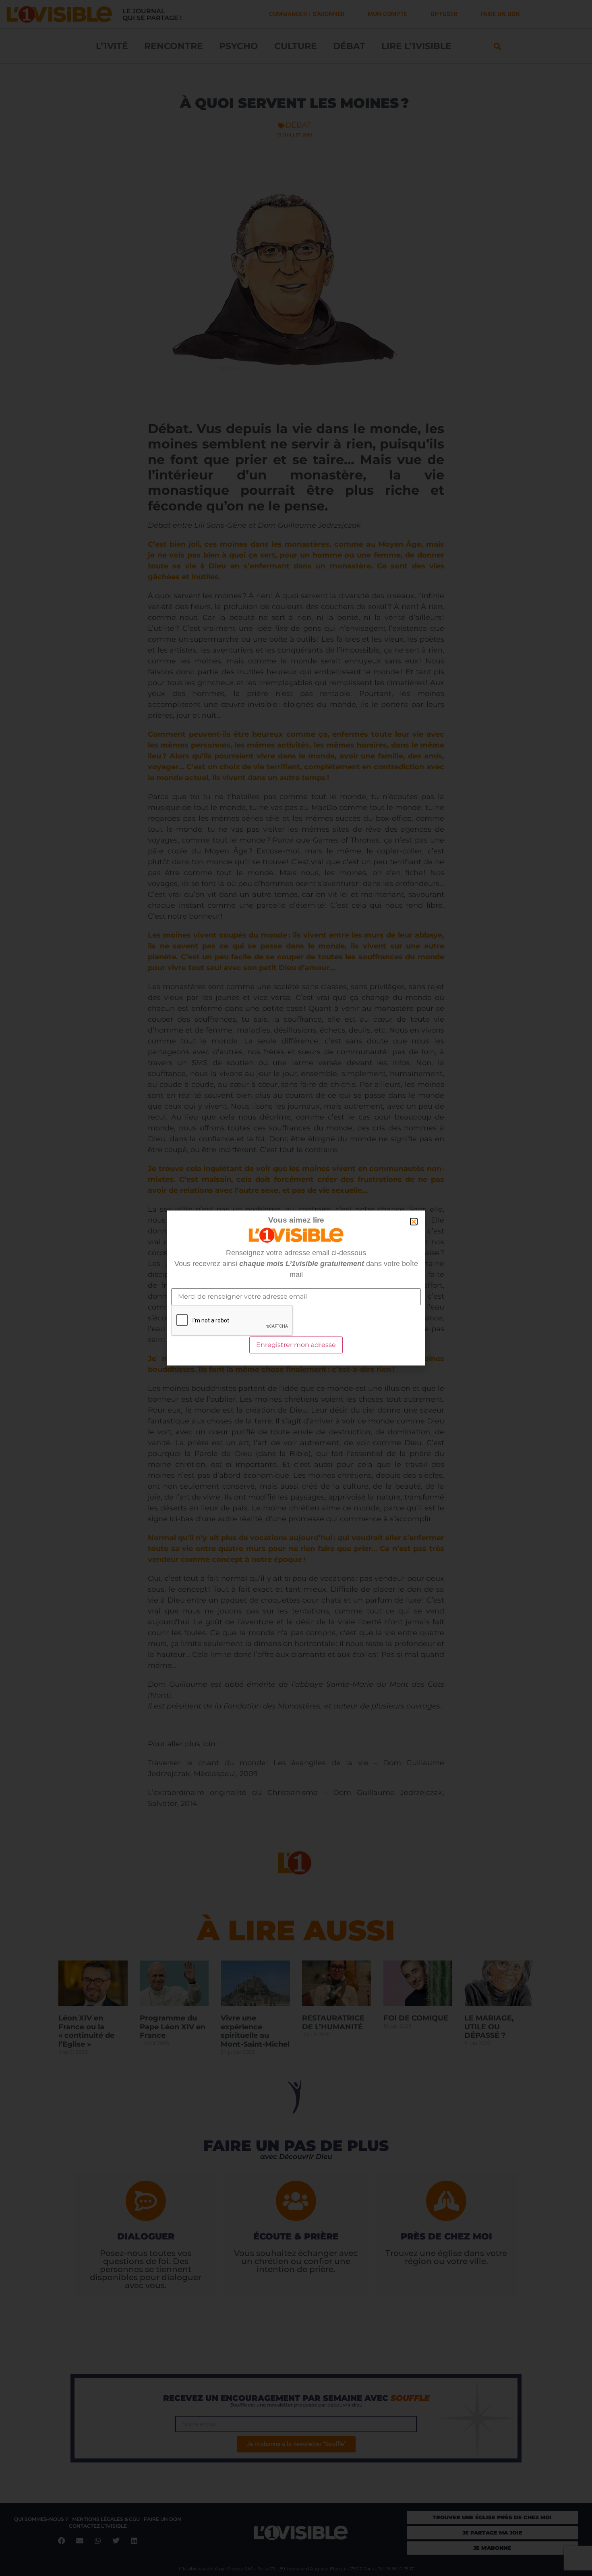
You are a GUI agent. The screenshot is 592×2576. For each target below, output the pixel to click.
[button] (414, 1222)
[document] (296, 1288)
